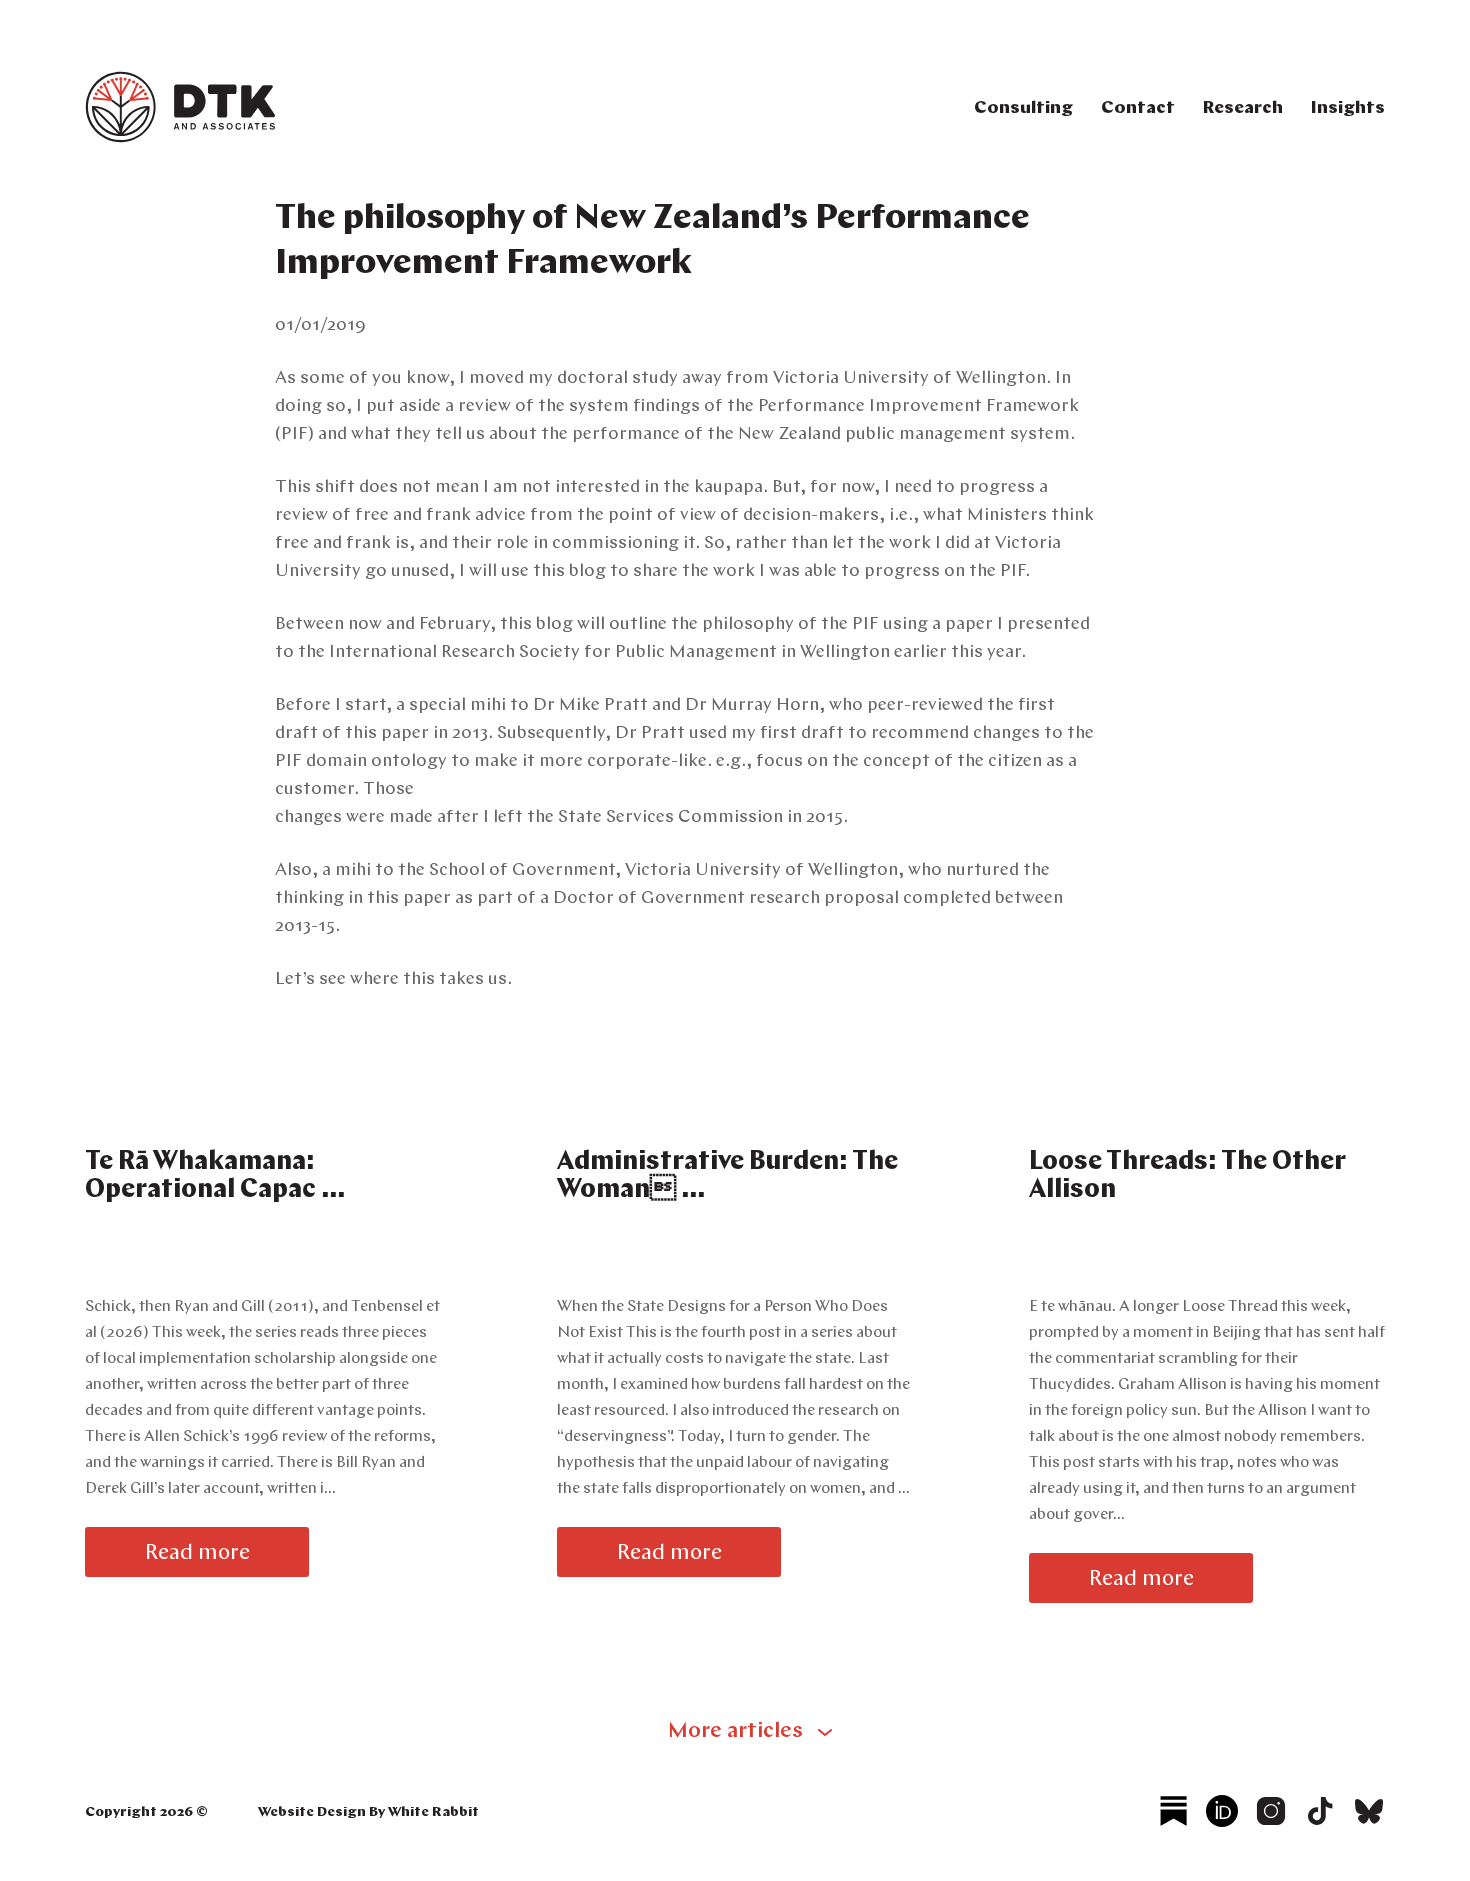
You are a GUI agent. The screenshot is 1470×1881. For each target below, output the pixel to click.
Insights (1348, 108)
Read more (197, 1553)
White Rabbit (433, 1812)
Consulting (1023, 108)
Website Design (312, 1812)
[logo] (180, 139)
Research (1243, 108)
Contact (1138, 108)
